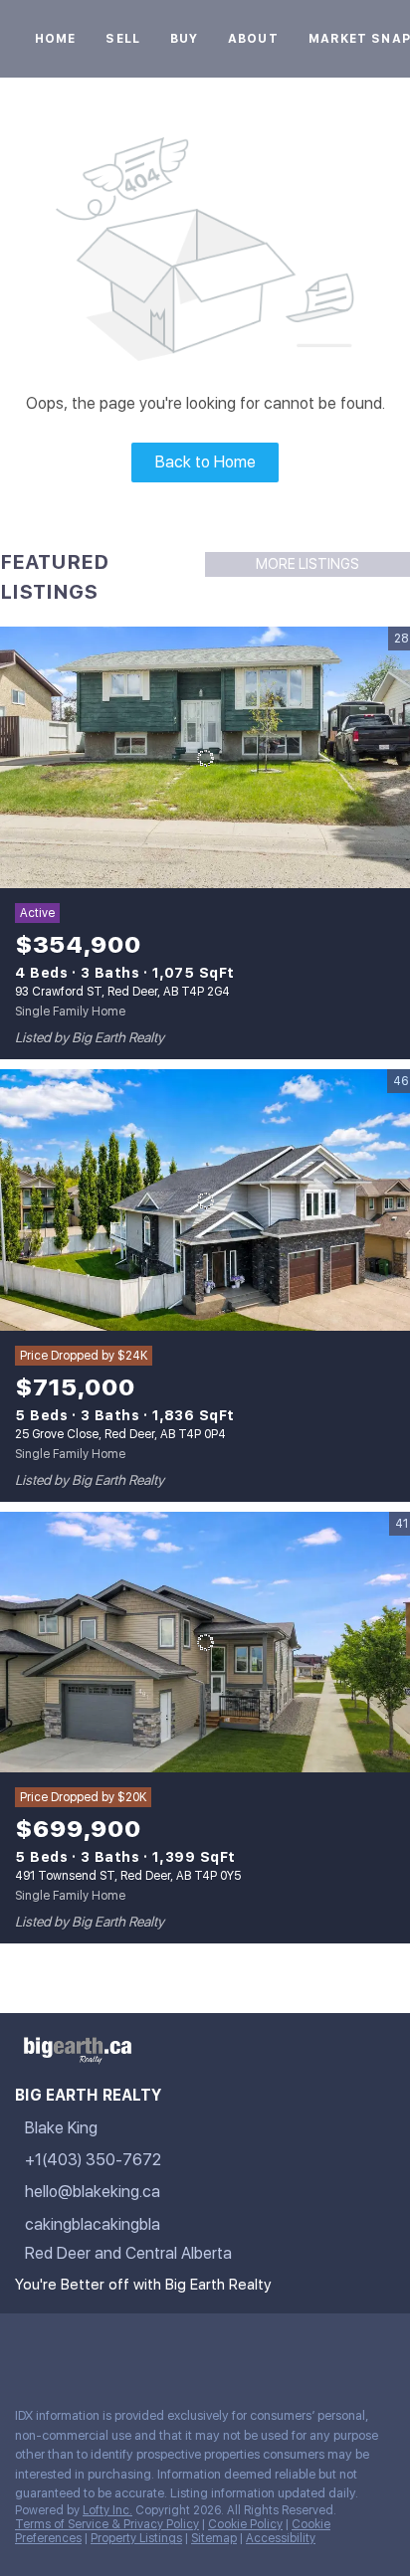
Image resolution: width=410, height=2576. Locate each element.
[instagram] (143, 2348)
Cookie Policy (245, 2524)
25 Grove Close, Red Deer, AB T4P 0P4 (120, 1434)
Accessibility (281, 2538)
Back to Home (205, 462)
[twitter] (103, 2348)
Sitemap (214, 2538)
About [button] (253, 39)
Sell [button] (122, 39)
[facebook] (24, 2348)
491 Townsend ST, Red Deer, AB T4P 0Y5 (128, 1876)
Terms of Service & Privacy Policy (107, 2524)
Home (55, 39)
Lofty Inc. (107, 2510)
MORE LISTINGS (307, 564)
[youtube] (183, 2348)
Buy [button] (184, 39)
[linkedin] (64, 2348)
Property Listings (136, 2538)
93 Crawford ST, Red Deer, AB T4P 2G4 (122, 992)
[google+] (223, 2348)
